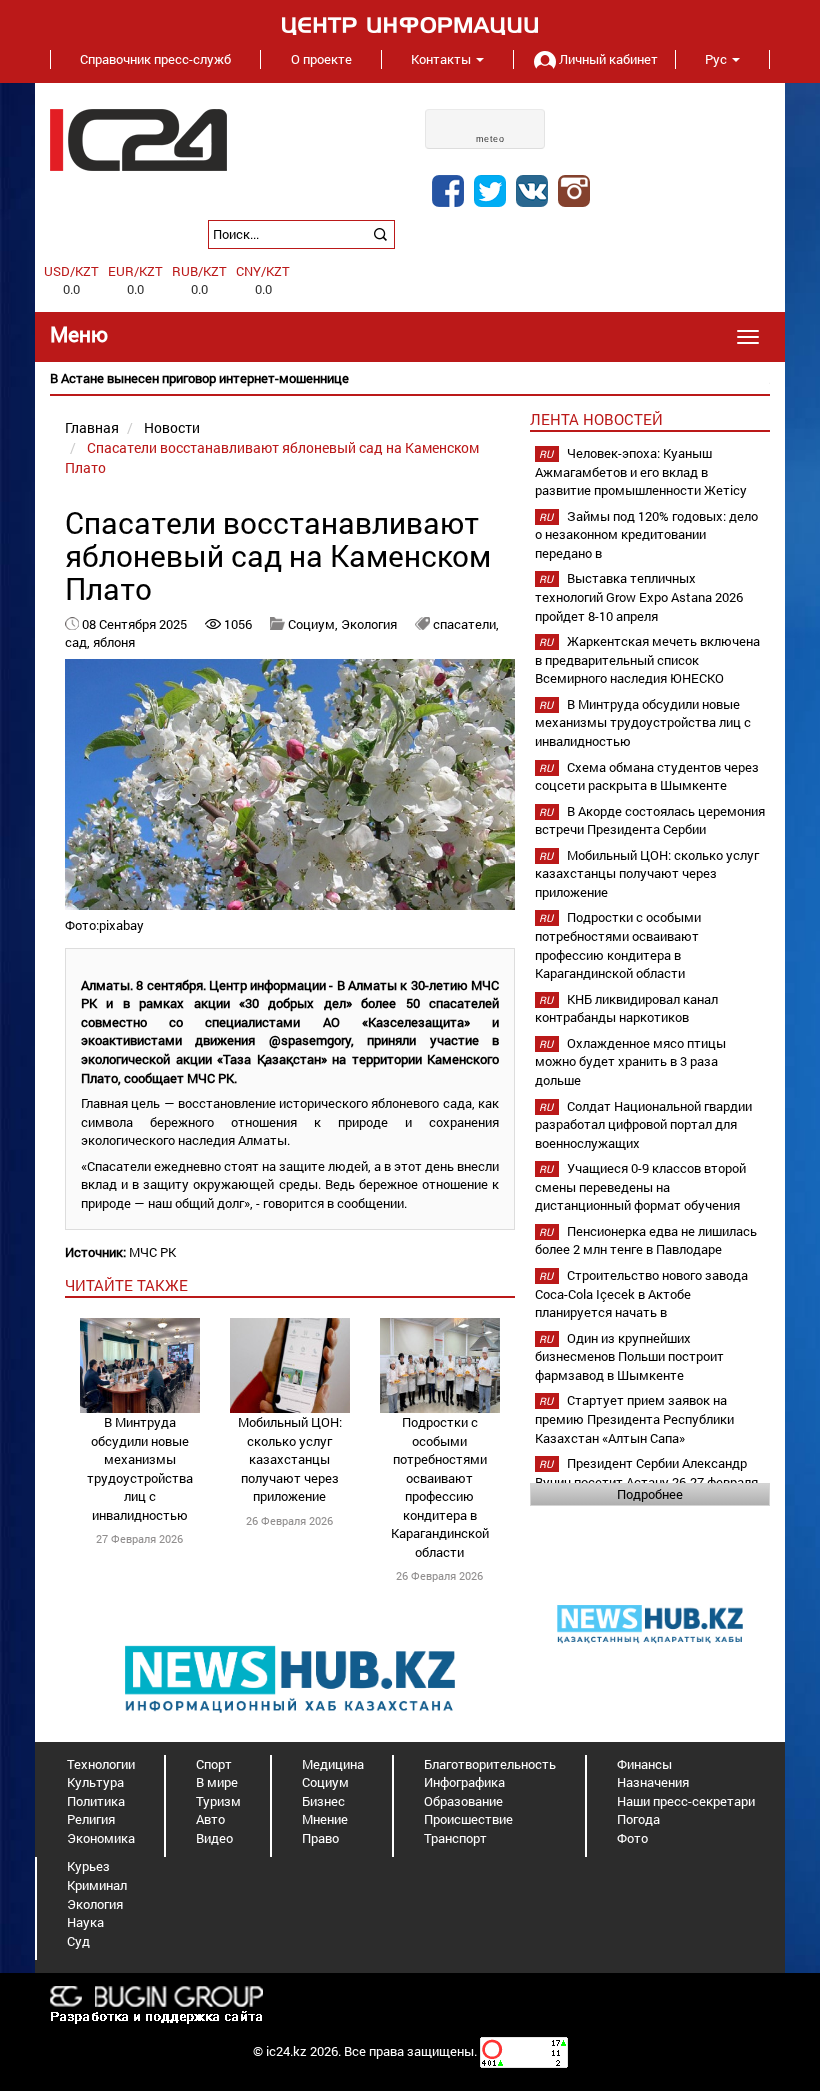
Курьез (88, 1866)
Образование (463, 1801)
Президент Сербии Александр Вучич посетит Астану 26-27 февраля (646, 1472)
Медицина (333, 1764)
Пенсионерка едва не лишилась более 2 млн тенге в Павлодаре (646, 1240)
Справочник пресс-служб (155, 59)
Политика (96, 1801)
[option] (410, 378)
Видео (214, 1838)
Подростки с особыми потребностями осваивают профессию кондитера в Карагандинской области (440, 1487)
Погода (638, 1819)
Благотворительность (490, 1764)
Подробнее (650, 1494)
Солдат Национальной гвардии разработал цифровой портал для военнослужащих (643, 1124)
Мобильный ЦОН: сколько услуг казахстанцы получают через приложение (290, 1459)
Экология (369, 624)
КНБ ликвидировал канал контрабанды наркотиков (626, 1008)
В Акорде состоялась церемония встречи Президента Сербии (650, 820)
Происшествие (468, 1819)
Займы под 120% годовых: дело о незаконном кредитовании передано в (646, 534)
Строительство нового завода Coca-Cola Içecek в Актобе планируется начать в (641, 1293)
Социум (325, 1782)
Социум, (314, 624)
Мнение (325, 1819)
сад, (79, 642)
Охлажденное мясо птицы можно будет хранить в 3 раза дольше (630, 1061)
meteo (490, 139)
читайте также (126, 1285)
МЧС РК (152, 1252)
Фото (632, 1838)
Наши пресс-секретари (686, 1801)
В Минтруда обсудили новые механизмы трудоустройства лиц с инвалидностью (140, 1468)
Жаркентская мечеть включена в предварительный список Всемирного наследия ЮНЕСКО (647, 659)
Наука (85, 1922)
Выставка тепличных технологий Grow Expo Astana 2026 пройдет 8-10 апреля (639, 596)
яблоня (114, 642)
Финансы (644, 1764)
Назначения (653, 1782)
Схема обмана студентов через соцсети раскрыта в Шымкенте (647, 776)
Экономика (101, 1838)
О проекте (321, 59)
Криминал (97, 1885)
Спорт (214, 1764)
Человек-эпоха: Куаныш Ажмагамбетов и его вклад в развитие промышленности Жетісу (641, 471)
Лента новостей (596, 419)
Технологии (101, 1764)
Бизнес (323, 1801)
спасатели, (466, 624)
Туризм (218, 1801)
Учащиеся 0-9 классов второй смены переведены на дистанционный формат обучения (640, 1186)
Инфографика (464, 1782)
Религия (91, 1819)
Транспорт (455, 1838)
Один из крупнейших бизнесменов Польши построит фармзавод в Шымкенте (629, 1356)
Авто (210, 1819)
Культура (95, 1782)
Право (320, 1838)
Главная (92, 427)
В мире (217, 1782)
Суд (78, 1941)
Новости (172, 427)
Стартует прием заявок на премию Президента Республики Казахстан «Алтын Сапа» (634, 1418)
